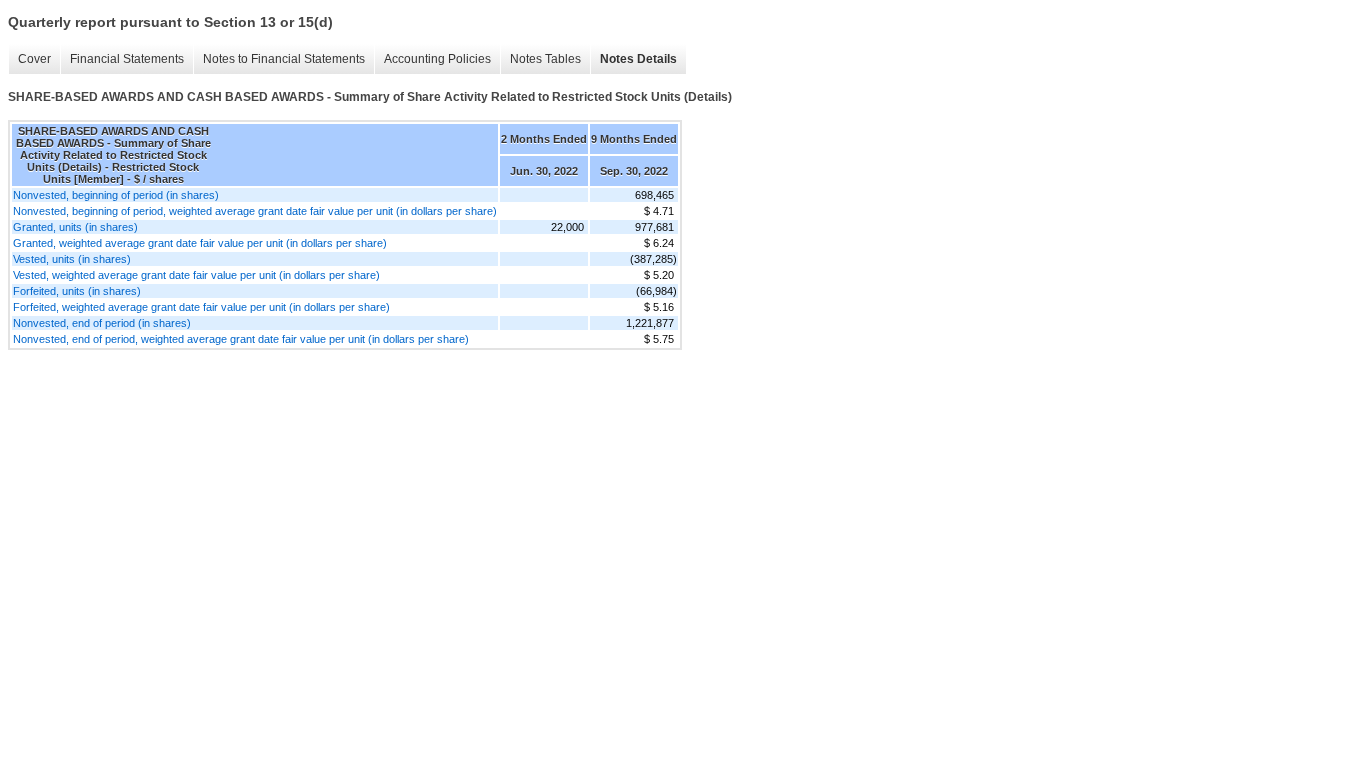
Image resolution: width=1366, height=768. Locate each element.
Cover (34, 59)
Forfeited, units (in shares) (77, 291)
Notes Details (638, 59)
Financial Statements (127, 59)
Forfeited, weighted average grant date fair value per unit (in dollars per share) (201, 307)
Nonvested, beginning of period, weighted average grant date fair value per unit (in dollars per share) (255, 211)
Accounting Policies (437, 59)
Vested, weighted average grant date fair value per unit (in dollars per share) (196, 275)
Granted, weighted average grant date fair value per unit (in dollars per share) (200, 243)
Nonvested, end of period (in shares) (102, 323)
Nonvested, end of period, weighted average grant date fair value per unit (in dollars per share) (241, 339)
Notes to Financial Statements (284, 59)
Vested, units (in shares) (72, 259)
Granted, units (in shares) (75, 227)
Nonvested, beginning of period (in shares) (116, 195)
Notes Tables (545, 59)
